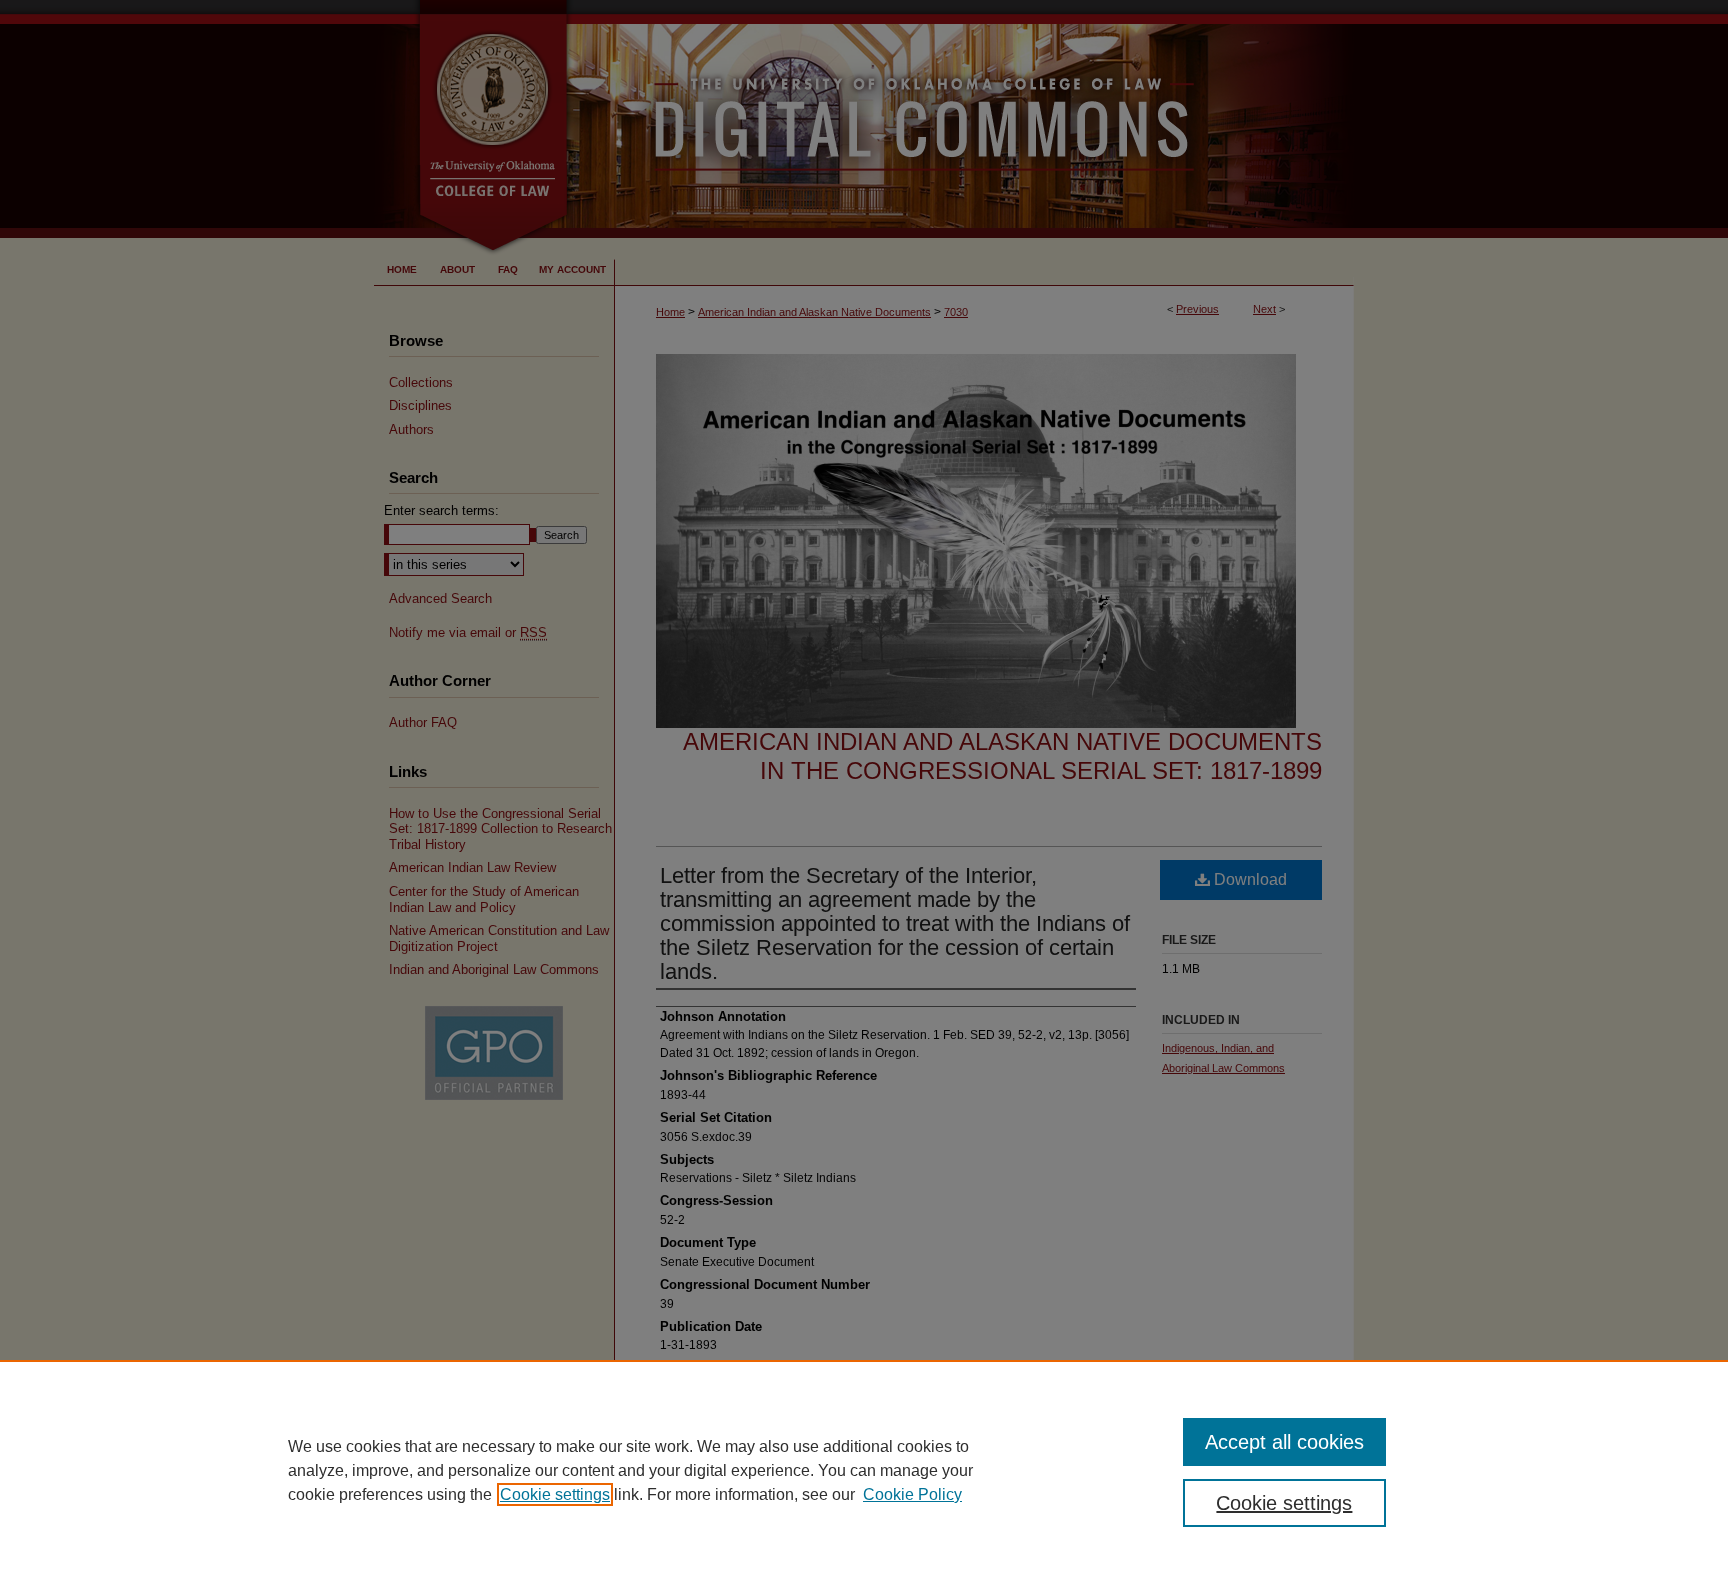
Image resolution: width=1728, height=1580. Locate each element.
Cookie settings (555, 1494)
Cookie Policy (912, 1494)
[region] (864, 1470)
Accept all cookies (1284, 1442)
